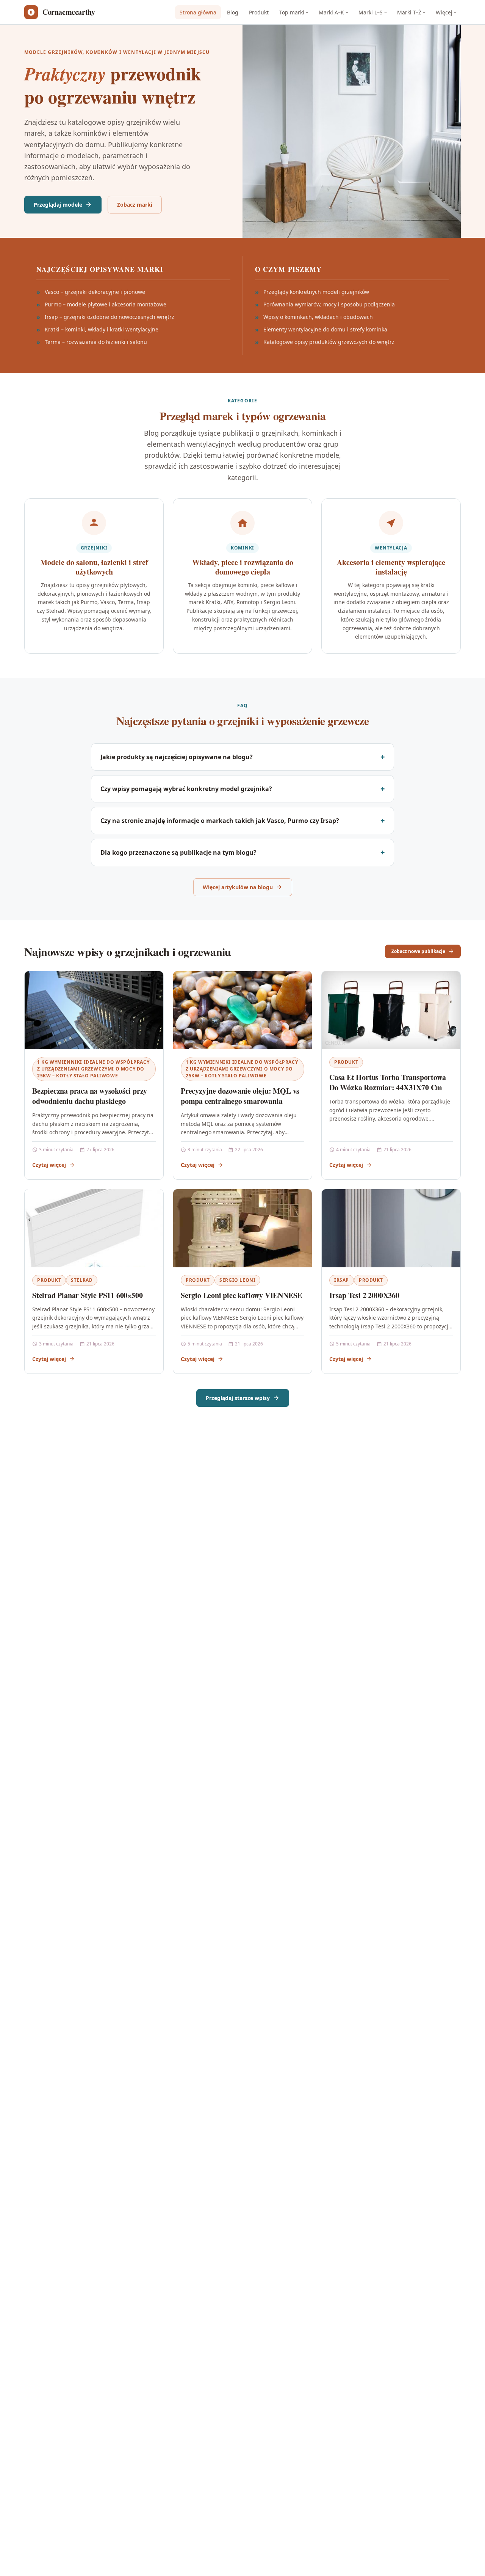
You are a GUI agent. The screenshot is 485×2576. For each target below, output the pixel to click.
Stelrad (82, 1280)
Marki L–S (371, 12)
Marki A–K (331, 12)
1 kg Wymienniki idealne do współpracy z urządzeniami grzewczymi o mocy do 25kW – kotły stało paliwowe (93, 1069)
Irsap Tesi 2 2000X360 (364, 1295)
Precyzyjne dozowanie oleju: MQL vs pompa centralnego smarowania (240, 1096)
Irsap (342, 1280)
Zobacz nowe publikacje (418, 951)
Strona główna (198, 12)
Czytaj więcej (49, 1165)
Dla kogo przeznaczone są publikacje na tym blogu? (178, 852)
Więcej (444, 12)
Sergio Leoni (237, 1280)
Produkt (259, 12)
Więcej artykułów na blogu (238, 887)
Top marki (292, 12)
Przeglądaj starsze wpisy (238, 1398)
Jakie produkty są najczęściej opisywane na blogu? (177, 757)
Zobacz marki (135, 205)
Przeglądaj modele (58, 205)
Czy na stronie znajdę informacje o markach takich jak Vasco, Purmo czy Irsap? (220, 821)
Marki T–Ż (409, 12)
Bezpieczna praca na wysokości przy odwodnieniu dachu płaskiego (90, 1096)
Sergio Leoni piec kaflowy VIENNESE (241, 1295)
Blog (233, 12)
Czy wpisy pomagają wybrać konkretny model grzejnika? (186, 789)
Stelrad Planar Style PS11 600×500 (87, 1295)
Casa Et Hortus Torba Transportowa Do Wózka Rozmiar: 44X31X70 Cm (387, 1082)
